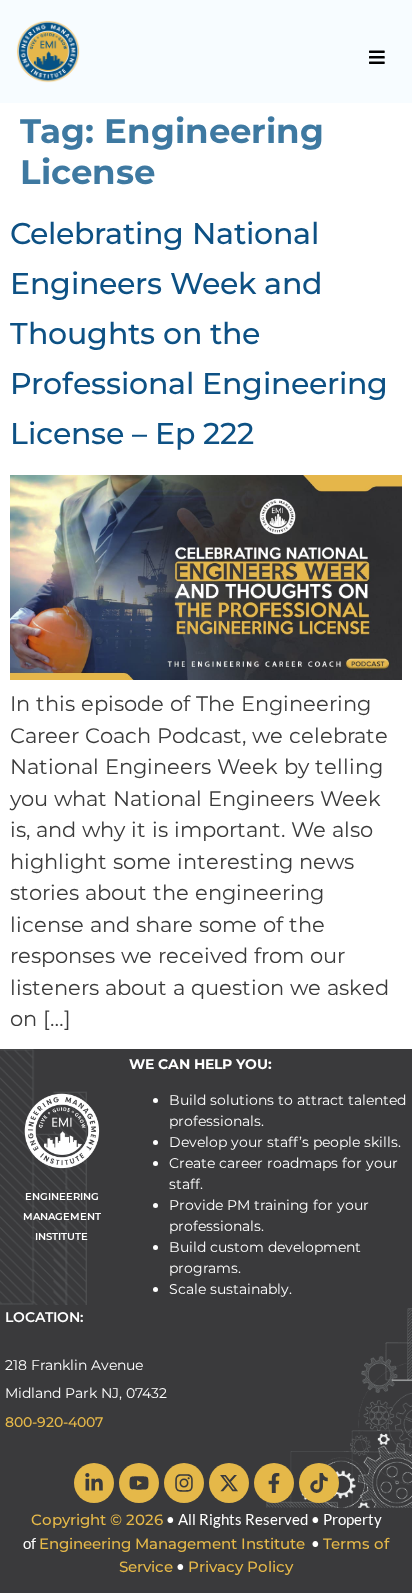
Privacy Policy (240, 1566)
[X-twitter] (229, 1483)
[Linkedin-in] (94, 1483)
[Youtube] (139, 1483)
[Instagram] (184, 1483)
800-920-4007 (54, 1422)
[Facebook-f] (274, 1483)
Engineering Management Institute (172, 1543)
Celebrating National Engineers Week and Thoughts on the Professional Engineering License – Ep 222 (199, 333)
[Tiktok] (319, 1483)
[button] (377, 57)
